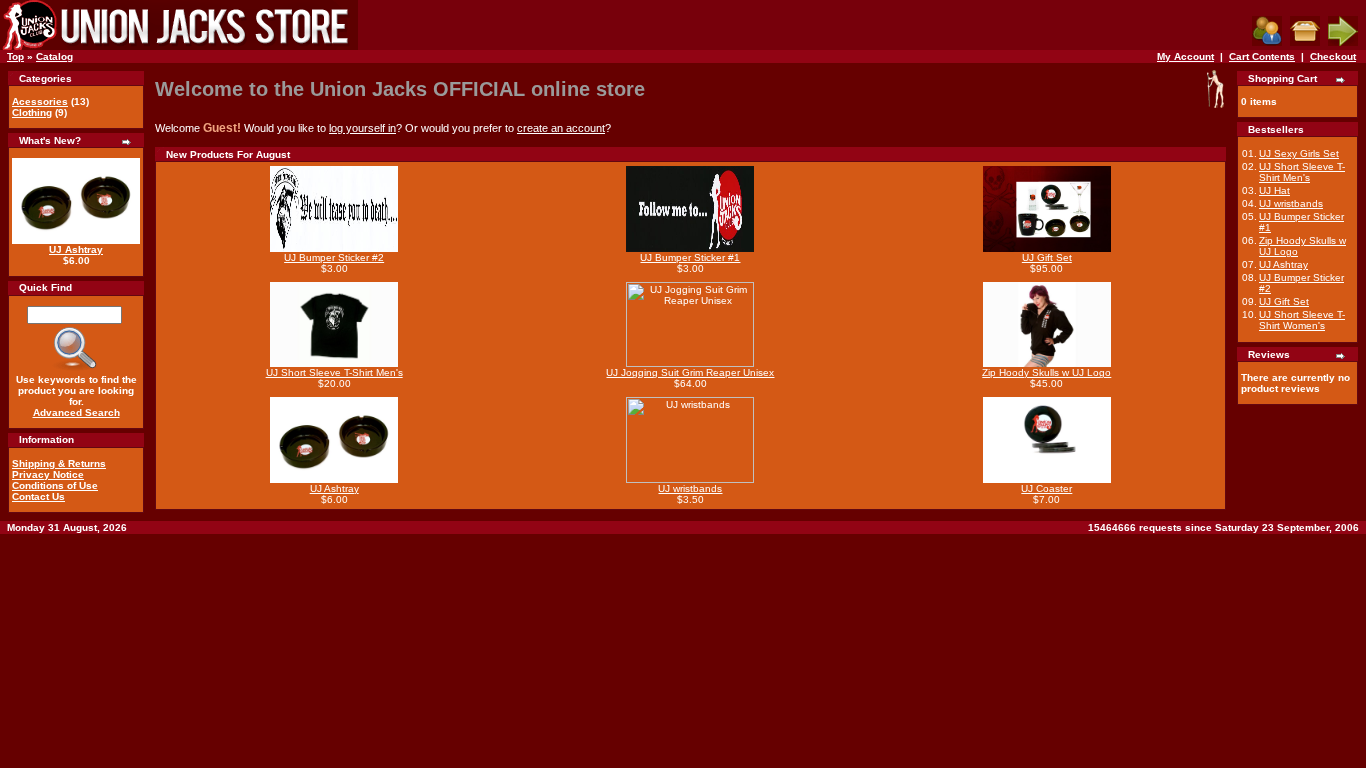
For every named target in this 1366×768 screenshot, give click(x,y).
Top (15, 56)
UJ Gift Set (1047, 257)
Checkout (1333, 56)
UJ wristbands (690, 488)
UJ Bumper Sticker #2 (334, 257)
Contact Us (38, 496)
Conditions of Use (55, 485)
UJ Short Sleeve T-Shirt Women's (1302, 320)
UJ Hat (1274, 190)
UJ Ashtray (76, 249)
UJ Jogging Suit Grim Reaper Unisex (690, 372)
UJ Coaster (1046, 488)
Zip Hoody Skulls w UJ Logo (1046, 372)
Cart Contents (1262, 56)
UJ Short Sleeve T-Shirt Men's (334, 372)
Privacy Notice (48, 474)
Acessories (40, 101)
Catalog (54, 56)
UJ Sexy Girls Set (1299, 153)
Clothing (32, 112)
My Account (1185, 56)
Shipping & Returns (59, 463)
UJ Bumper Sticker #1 (690, 257)
